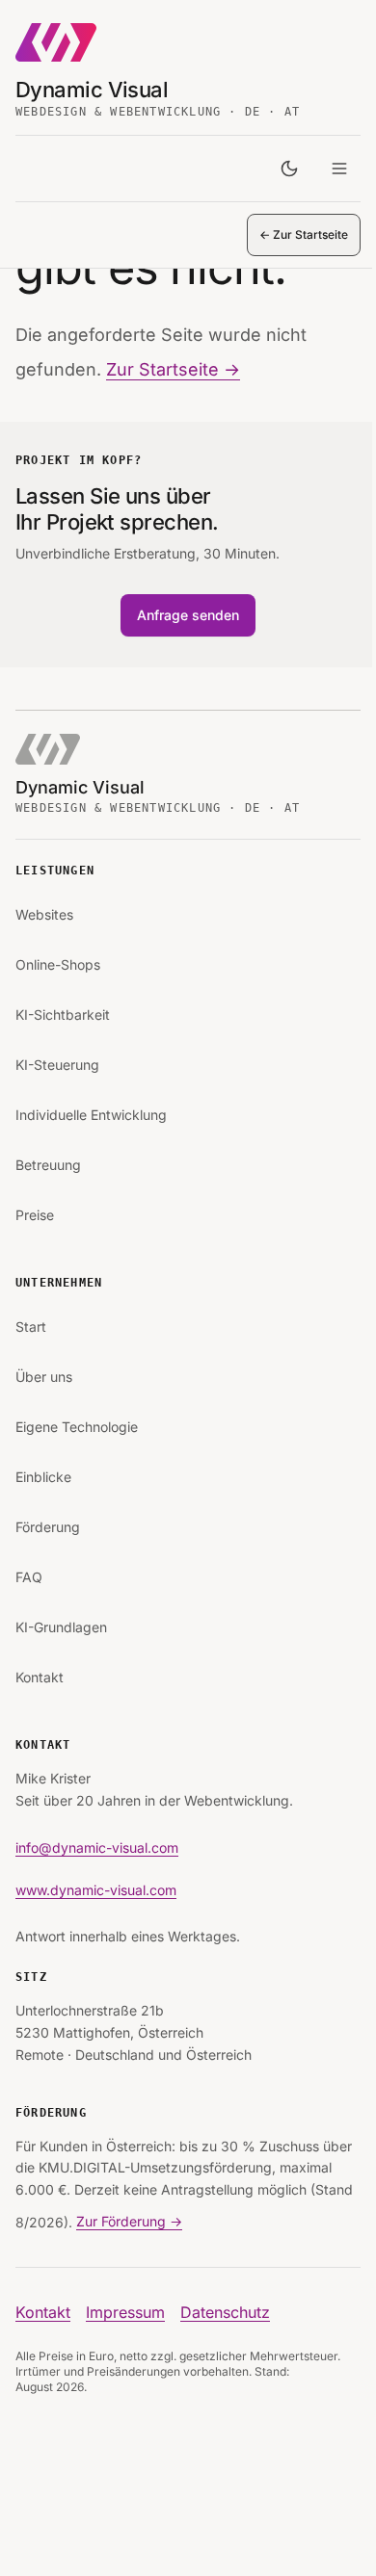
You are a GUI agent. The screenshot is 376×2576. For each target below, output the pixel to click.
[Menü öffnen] (339, 169)
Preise (35, 1215)
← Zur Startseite (304, 234)
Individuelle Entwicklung (91, 1115)
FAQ (29, 1577)
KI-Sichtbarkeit (63, 1015)
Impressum (125, 2312)
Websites (44, 914)
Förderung (48, 1527)
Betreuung (48, 1165)
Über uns (44, 1377)
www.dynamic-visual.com (96, 1890)
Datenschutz (225, 2312)
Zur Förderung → (129, 2221)
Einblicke (43, 1477)
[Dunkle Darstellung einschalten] (289, 169)
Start (31, 1327)
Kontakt (40, 1677)
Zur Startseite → (173, 369)
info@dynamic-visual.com (97, 1847)
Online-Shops (58, 964)
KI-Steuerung (57, 1065)
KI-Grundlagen (61, 1627)
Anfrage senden (188, 615)
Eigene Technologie (77, 1427)
